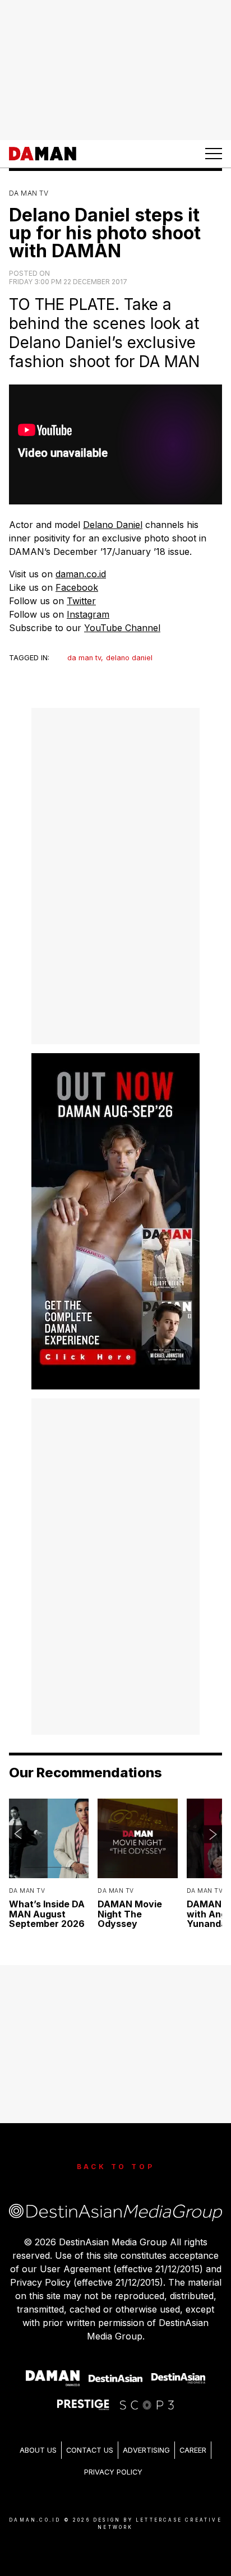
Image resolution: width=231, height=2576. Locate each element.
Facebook (77, 587)
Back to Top (116, 2167)
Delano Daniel (113, 525)
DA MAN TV (29, 193)
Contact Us (90, 2450)
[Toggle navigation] (214, 154)
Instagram (88, 614)
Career (193, 2450)
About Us (38, 2450)
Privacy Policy (113, 2472)
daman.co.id (81, 574)
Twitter (81, 601)
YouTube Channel (122, 628)
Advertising (146, 2450)
